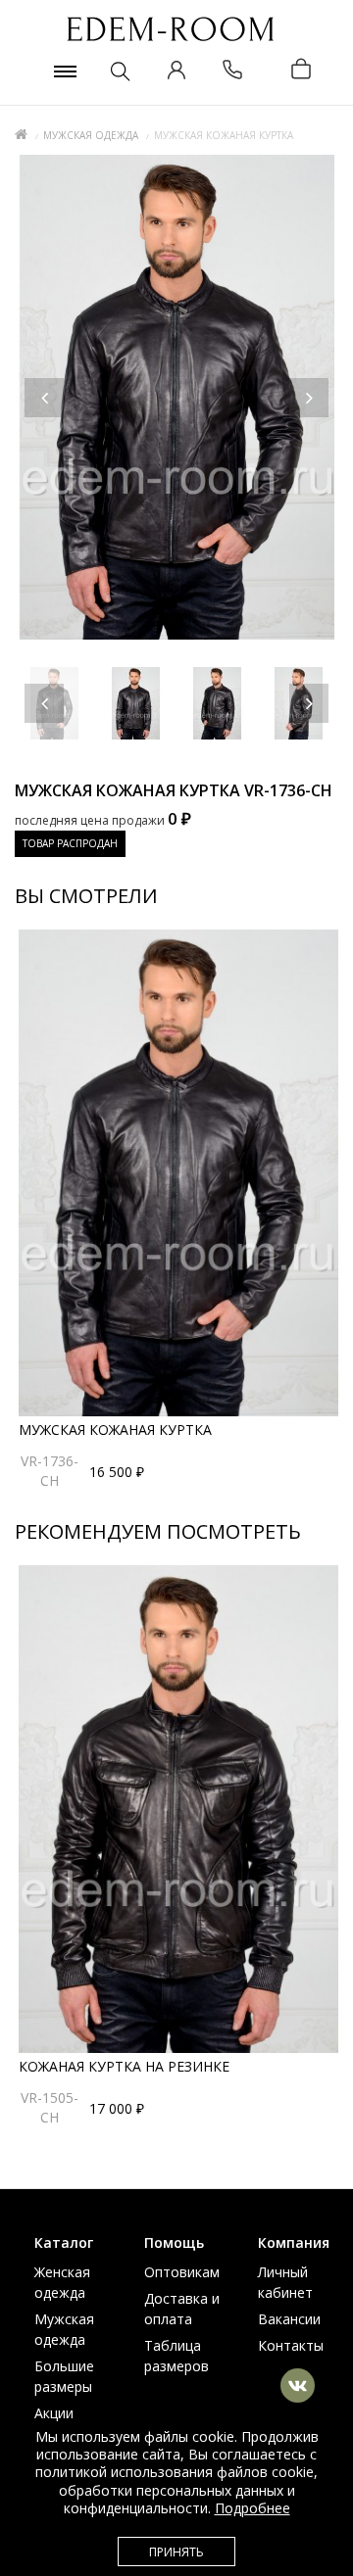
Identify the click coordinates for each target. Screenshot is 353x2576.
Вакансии (289, 2319)
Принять (176, 2552)
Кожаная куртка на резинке (124, 2066)
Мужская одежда (91, 135)
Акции (54, 2413)
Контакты (291, 2345)
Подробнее (252, 2508)
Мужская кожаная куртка (115, 1430)
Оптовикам (182, 2272)
